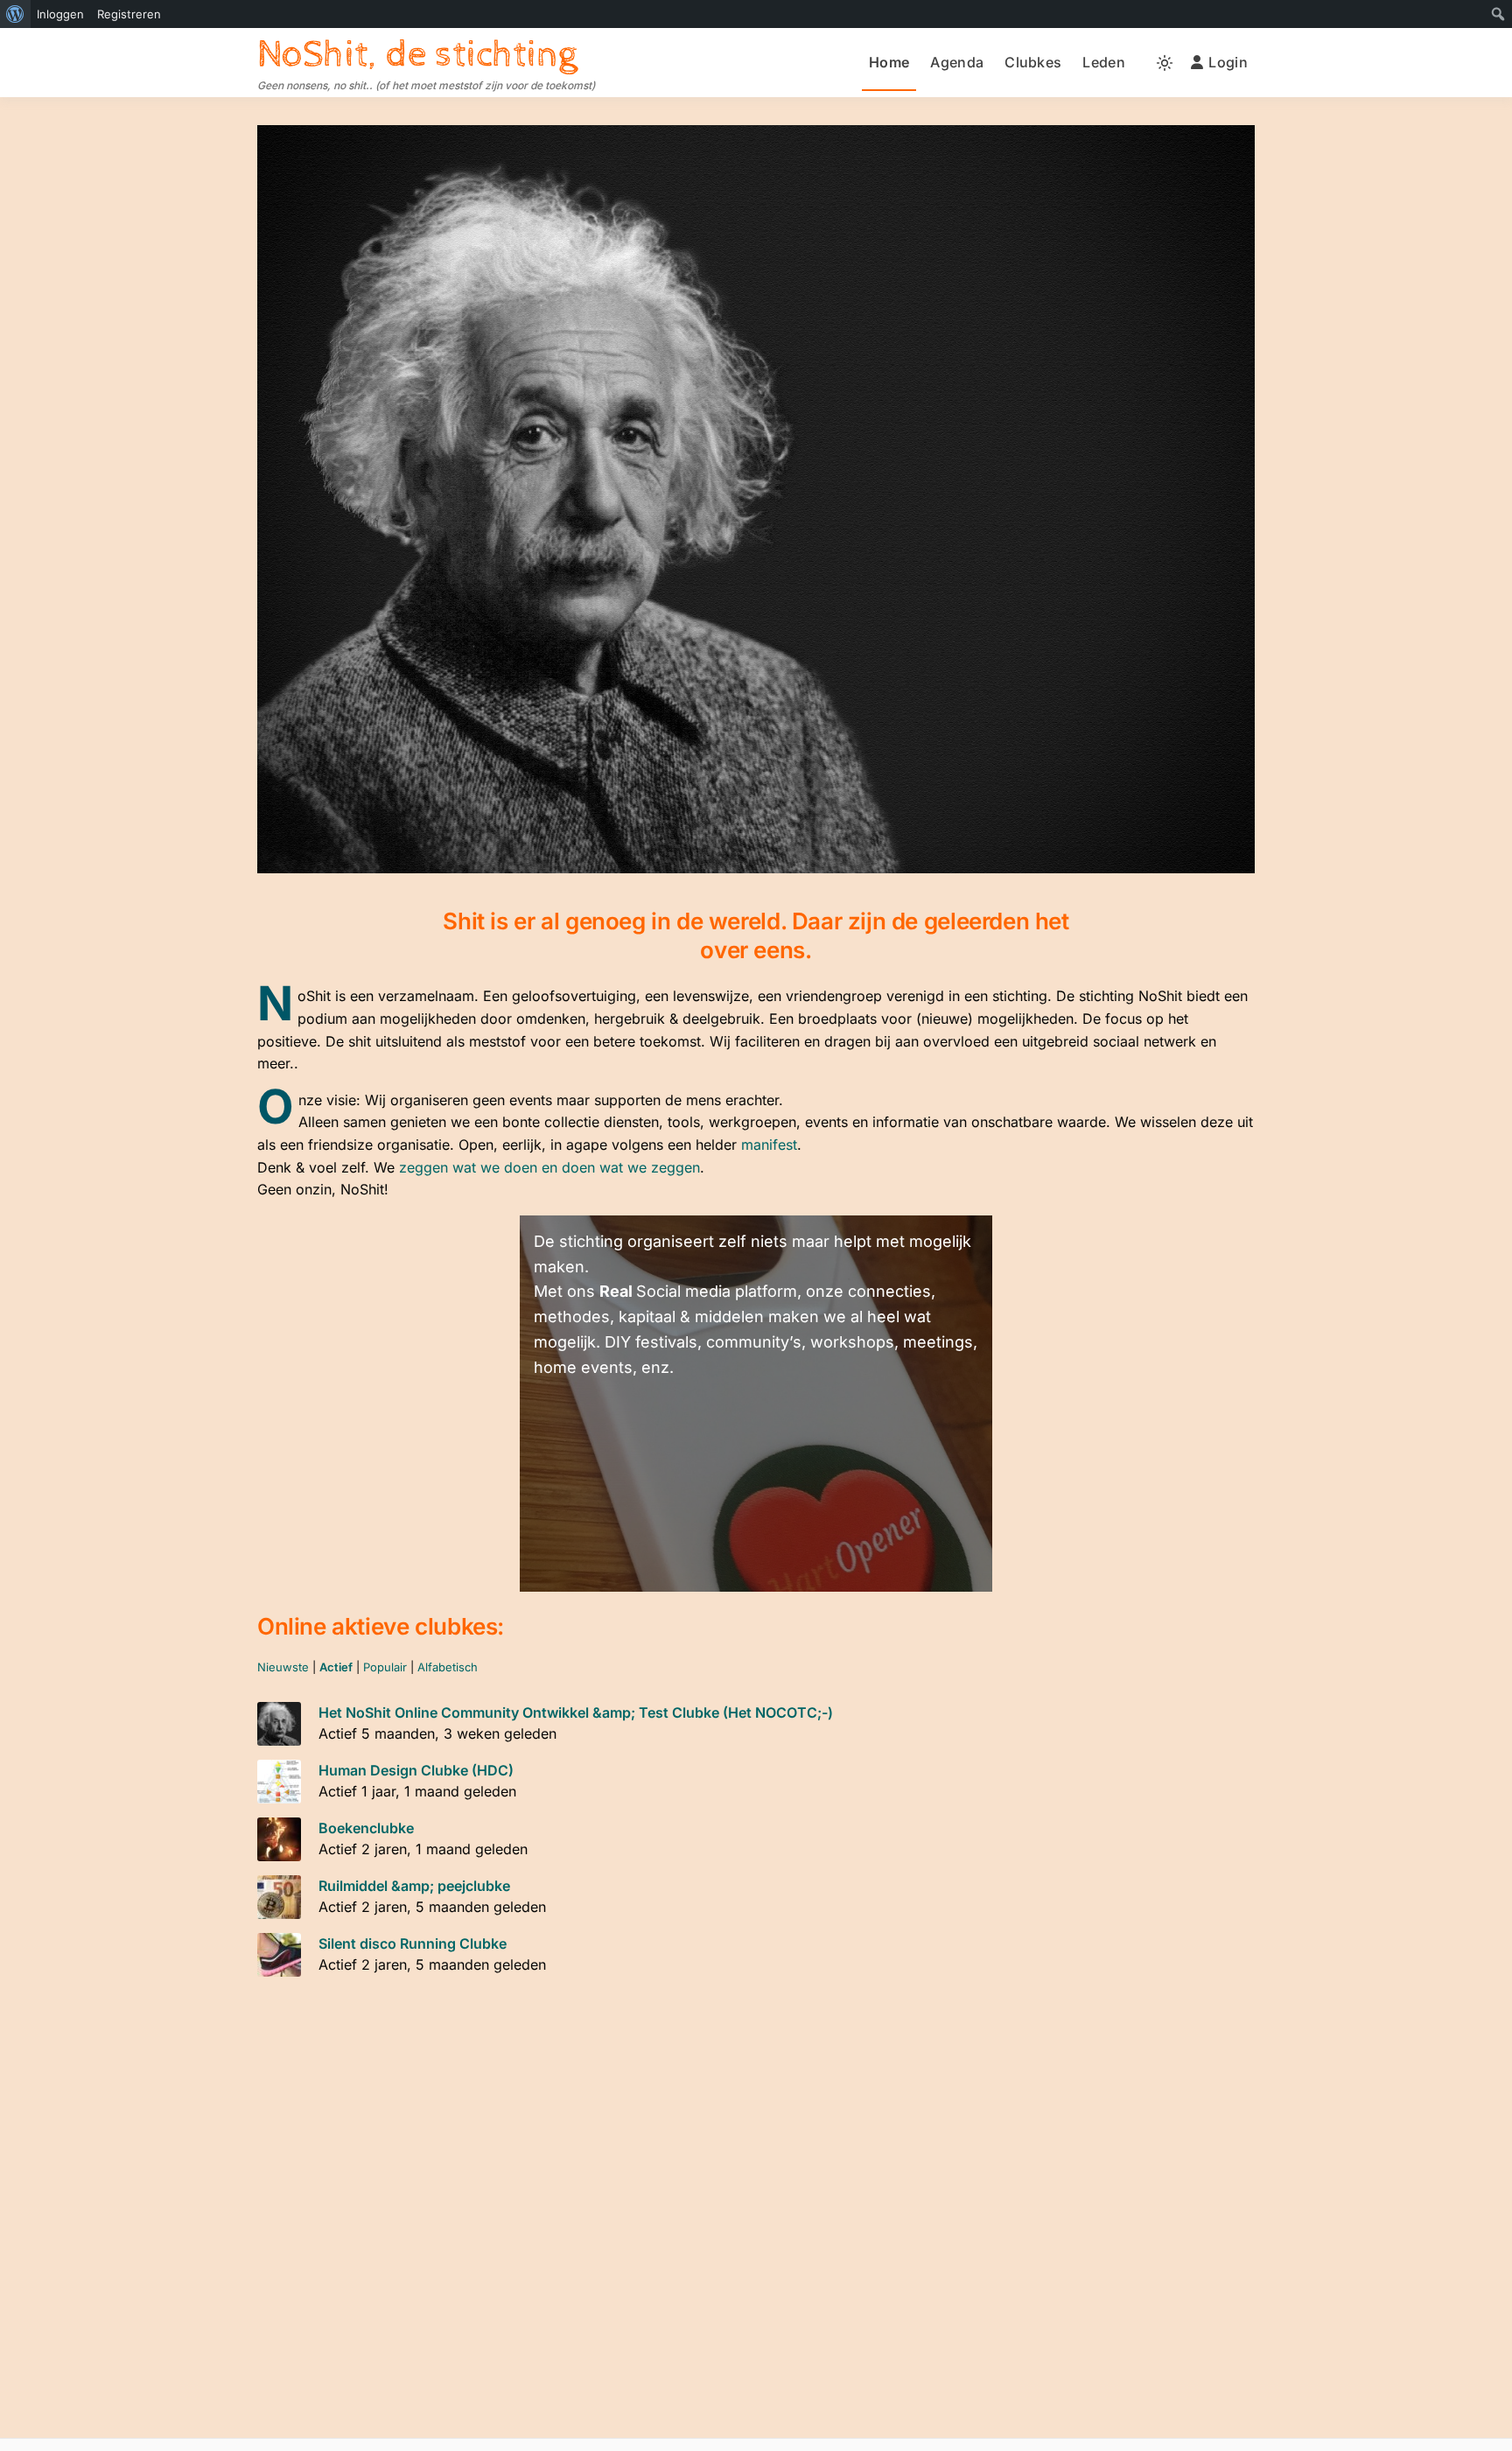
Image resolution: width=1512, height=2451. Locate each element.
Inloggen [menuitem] (60, 14)
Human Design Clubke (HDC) (416, 1770)
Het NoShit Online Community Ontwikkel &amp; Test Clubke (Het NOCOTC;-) (576, 1712)
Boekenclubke (366, 1828)
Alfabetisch (448, 1667)
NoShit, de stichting (417, 55)
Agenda (957, 62)
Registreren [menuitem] (129, 14)
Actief (336, 1667)
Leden (1104, 62)
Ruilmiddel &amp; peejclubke (414, 1886)
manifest (769, 1145)
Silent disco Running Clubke (413, 1943)
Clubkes (1033, 62)
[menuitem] (15, 14)
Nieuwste (283, 1667)
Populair (385, 1667)
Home (889, 62)
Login (1228, 62)
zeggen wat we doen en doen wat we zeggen (549, 1167)
